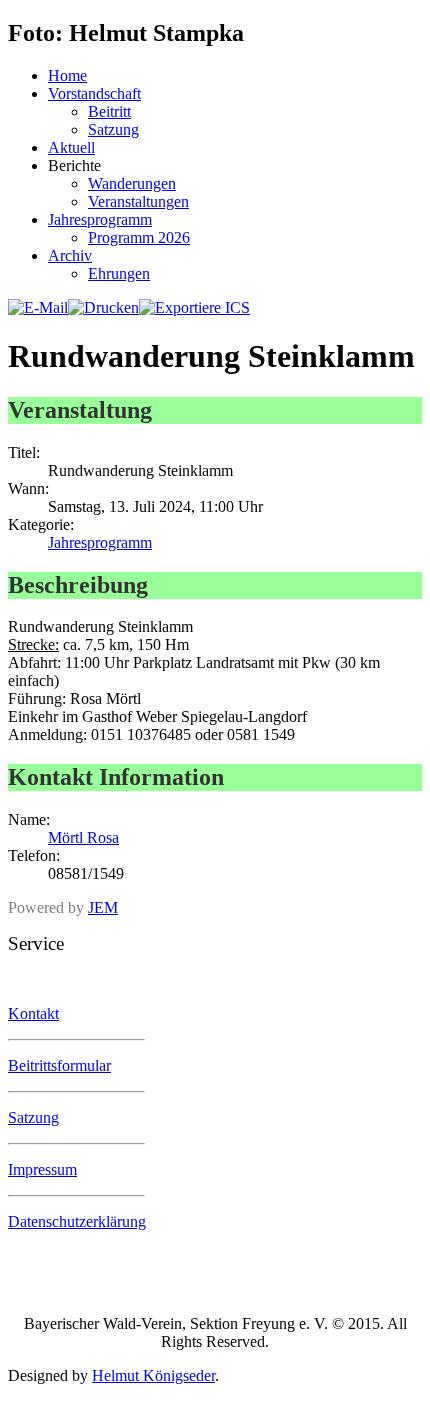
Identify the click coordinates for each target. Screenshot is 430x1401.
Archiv (70, 255)
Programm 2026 (139, 237)
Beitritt (109, 111)
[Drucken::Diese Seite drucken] (103, 307)
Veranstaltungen (138, 201)
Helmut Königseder (153, 1375)
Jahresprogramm (100, 219)
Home (67, 75)
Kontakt (33, 1013)
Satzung (113, 129)
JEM (103, 907)
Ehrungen (119, 273)
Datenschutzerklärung (77, 1221)
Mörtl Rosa (83, 837)
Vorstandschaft (94, 93)
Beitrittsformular (59, 1065)
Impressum (42, 1169)
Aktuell (71, 147)
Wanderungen (132, 183)
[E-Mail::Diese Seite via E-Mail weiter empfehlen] (38, 307)
